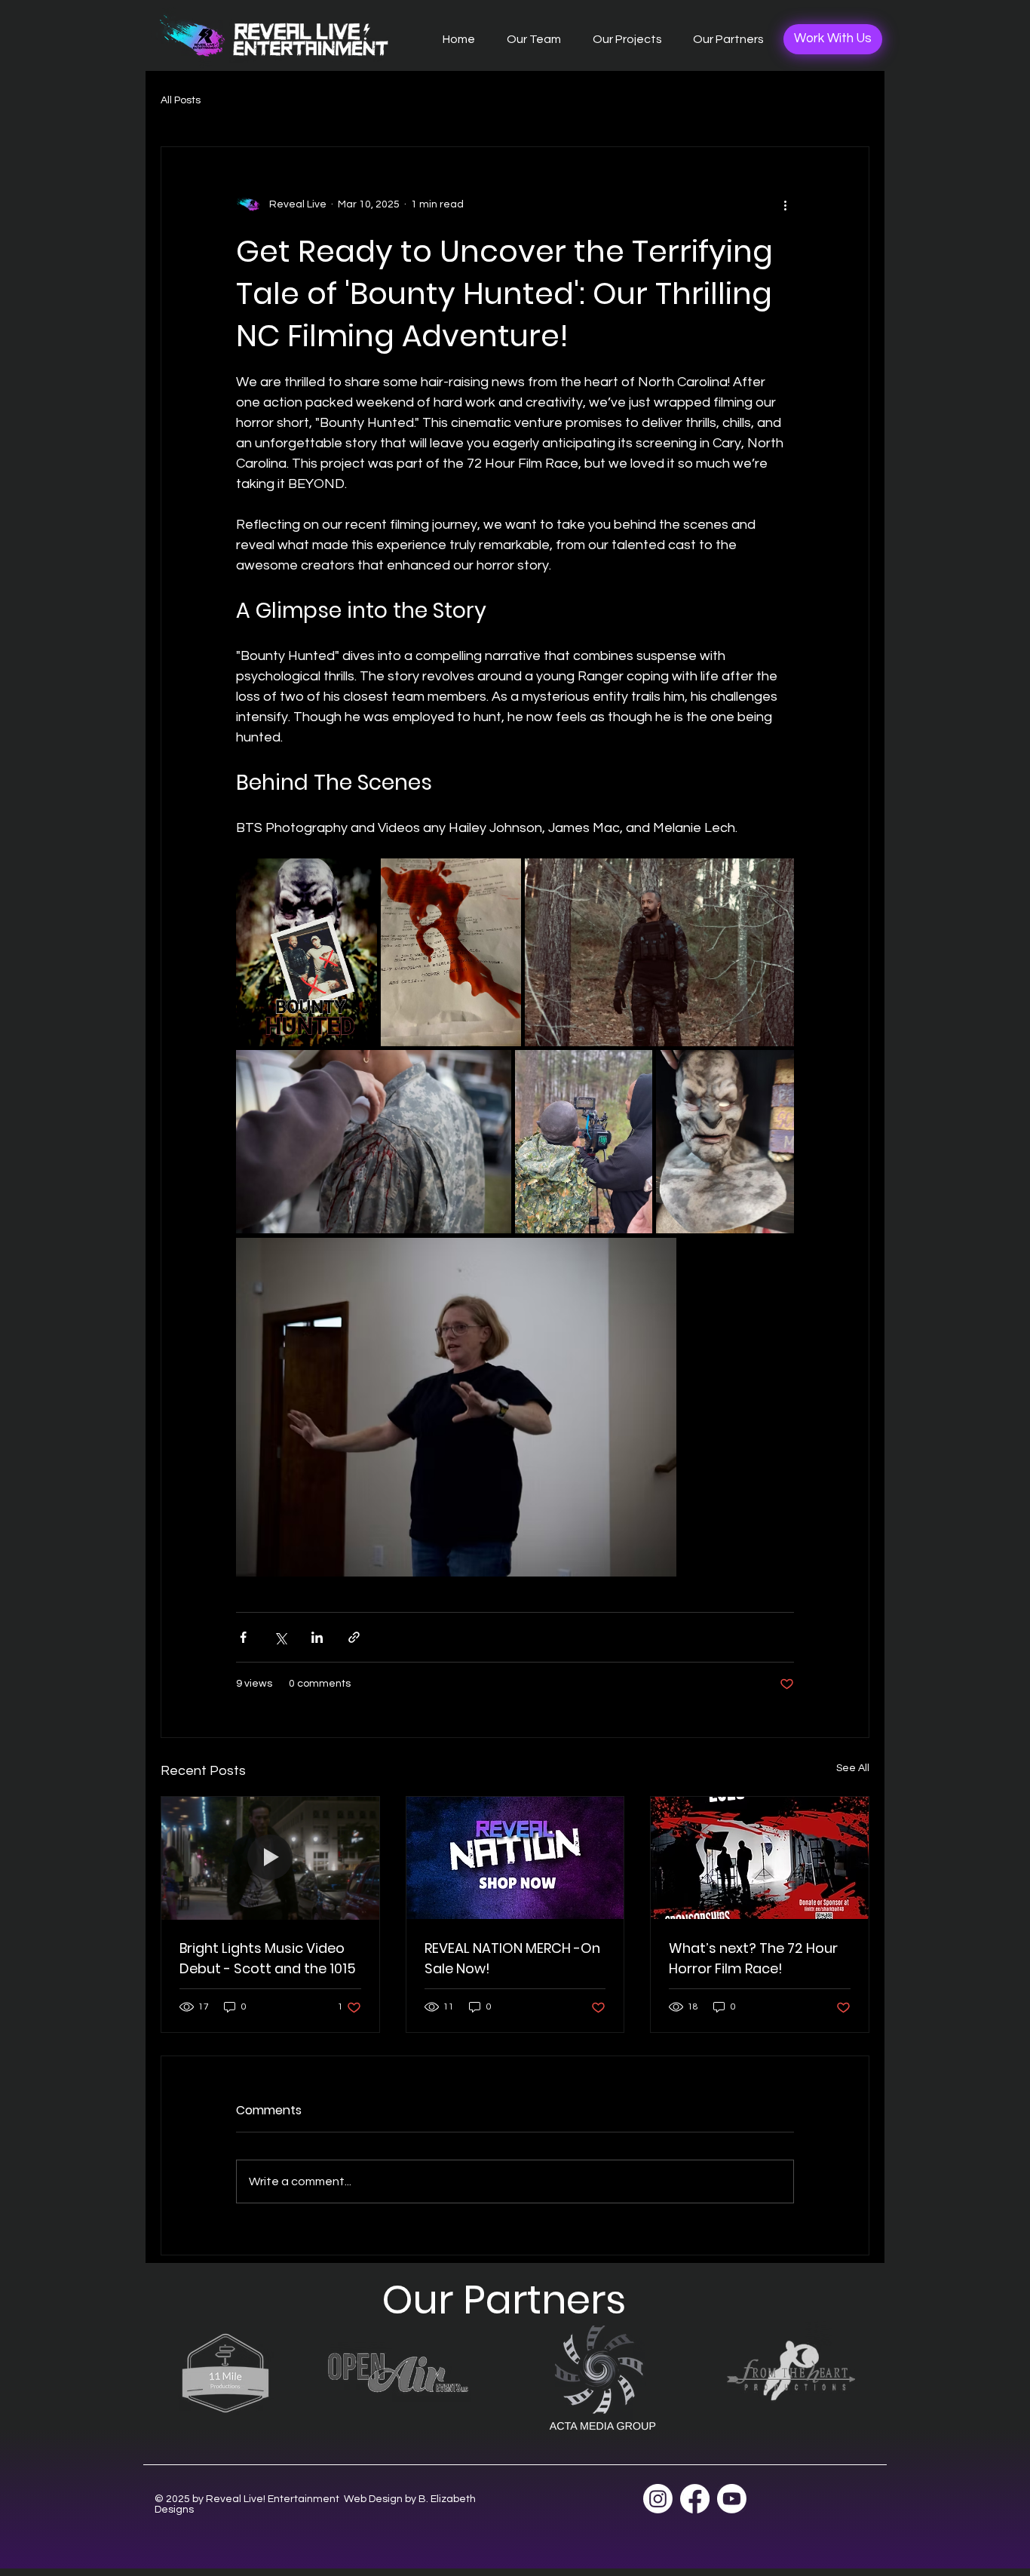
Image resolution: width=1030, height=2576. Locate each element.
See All (853, 1768)
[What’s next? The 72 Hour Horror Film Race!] (760, 1858)
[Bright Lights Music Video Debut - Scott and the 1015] (270, 1858)
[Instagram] (658, 2499)
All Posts (181, 100)
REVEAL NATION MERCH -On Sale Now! (512, 1958)
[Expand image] (307, 952)
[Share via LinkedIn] (317, 1637)
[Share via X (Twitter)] (280, 1637)
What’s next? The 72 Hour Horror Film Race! (753, 1958)
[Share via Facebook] (243, 1637)
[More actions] (785, 204)
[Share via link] (354, 1637)
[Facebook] (695, 2499)
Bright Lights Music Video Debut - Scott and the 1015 (268, 1958)
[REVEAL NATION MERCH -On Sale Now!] (515, 1858)
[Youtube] (732, 2499)
